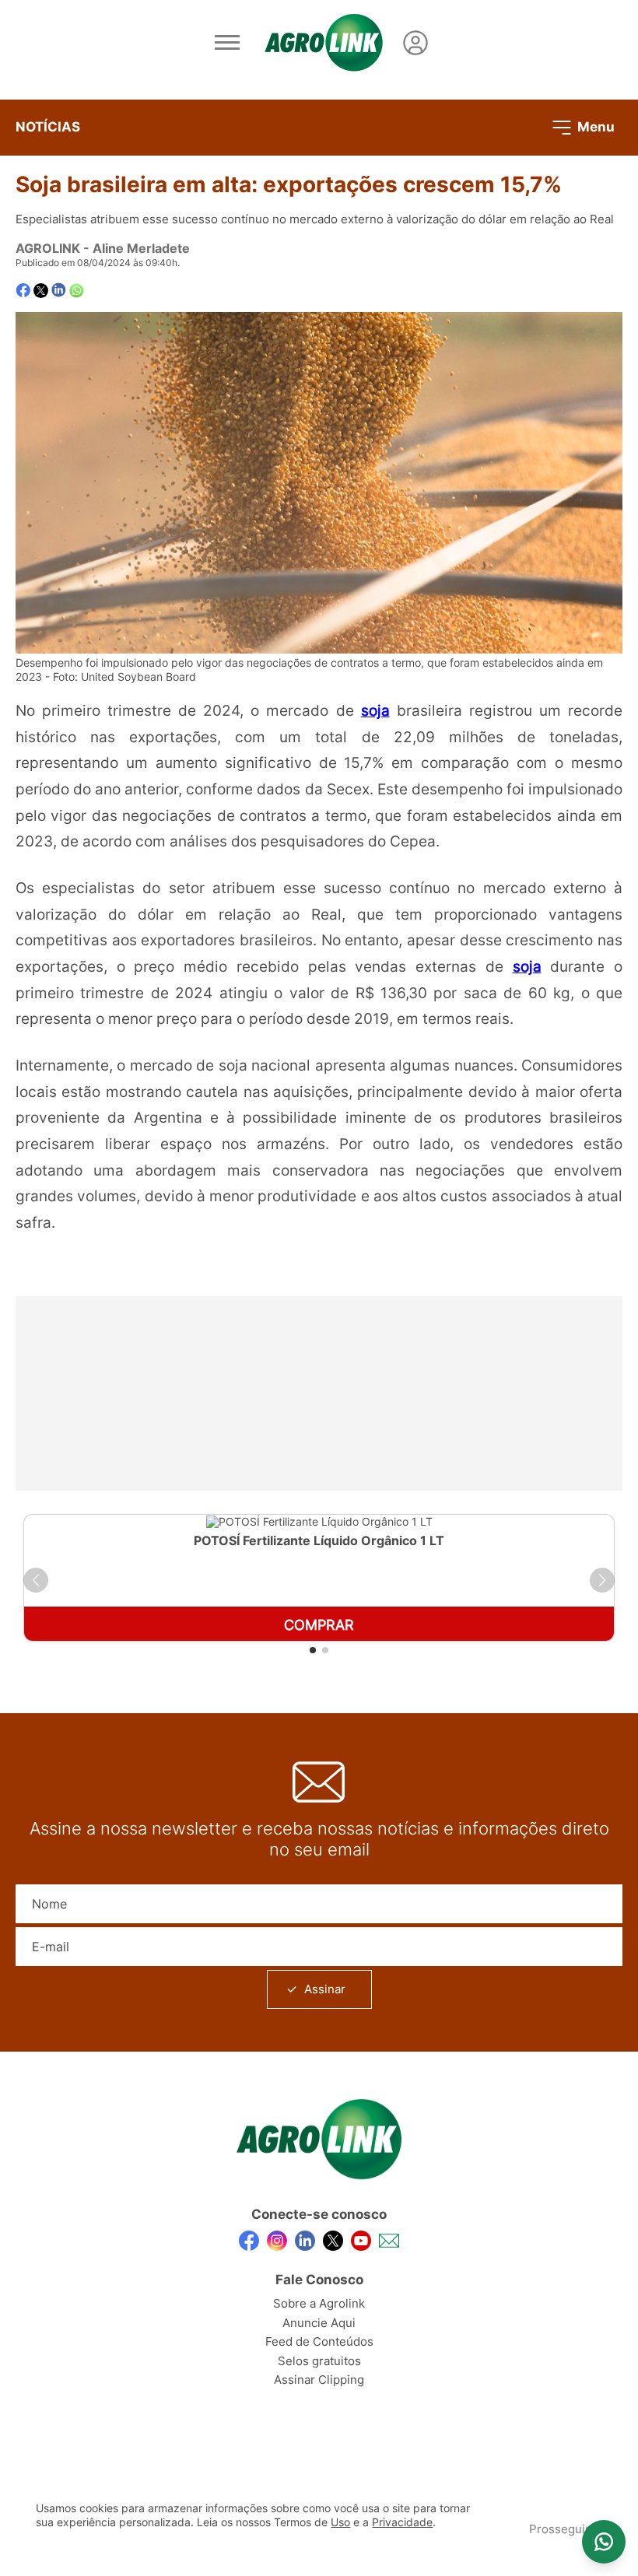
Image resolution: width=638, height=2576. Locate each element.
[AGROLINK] (324, 43)
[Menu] (227, 43)
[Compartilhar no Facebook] (23, 291)
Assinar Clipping (319, 2380)
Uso (340, 2522)
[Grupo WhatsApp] (604, 2542)
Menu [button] (594, 126)
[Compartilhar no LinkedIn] (59, 290)
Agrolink (48, 248)
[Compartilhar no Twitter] (41, 291)
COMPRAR (319, 1625)
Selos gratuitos (319, 2361)
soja (375, 710)
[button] (36, 1580)
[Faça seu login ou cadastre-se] (415, 43)
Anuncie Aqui (319, 2323)
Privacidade (402, 2522)
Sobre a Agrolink (319, 2303)
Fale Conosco (319, 2280)
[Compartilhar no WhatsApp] (77, 291)
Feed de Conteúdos (319, 2341)
